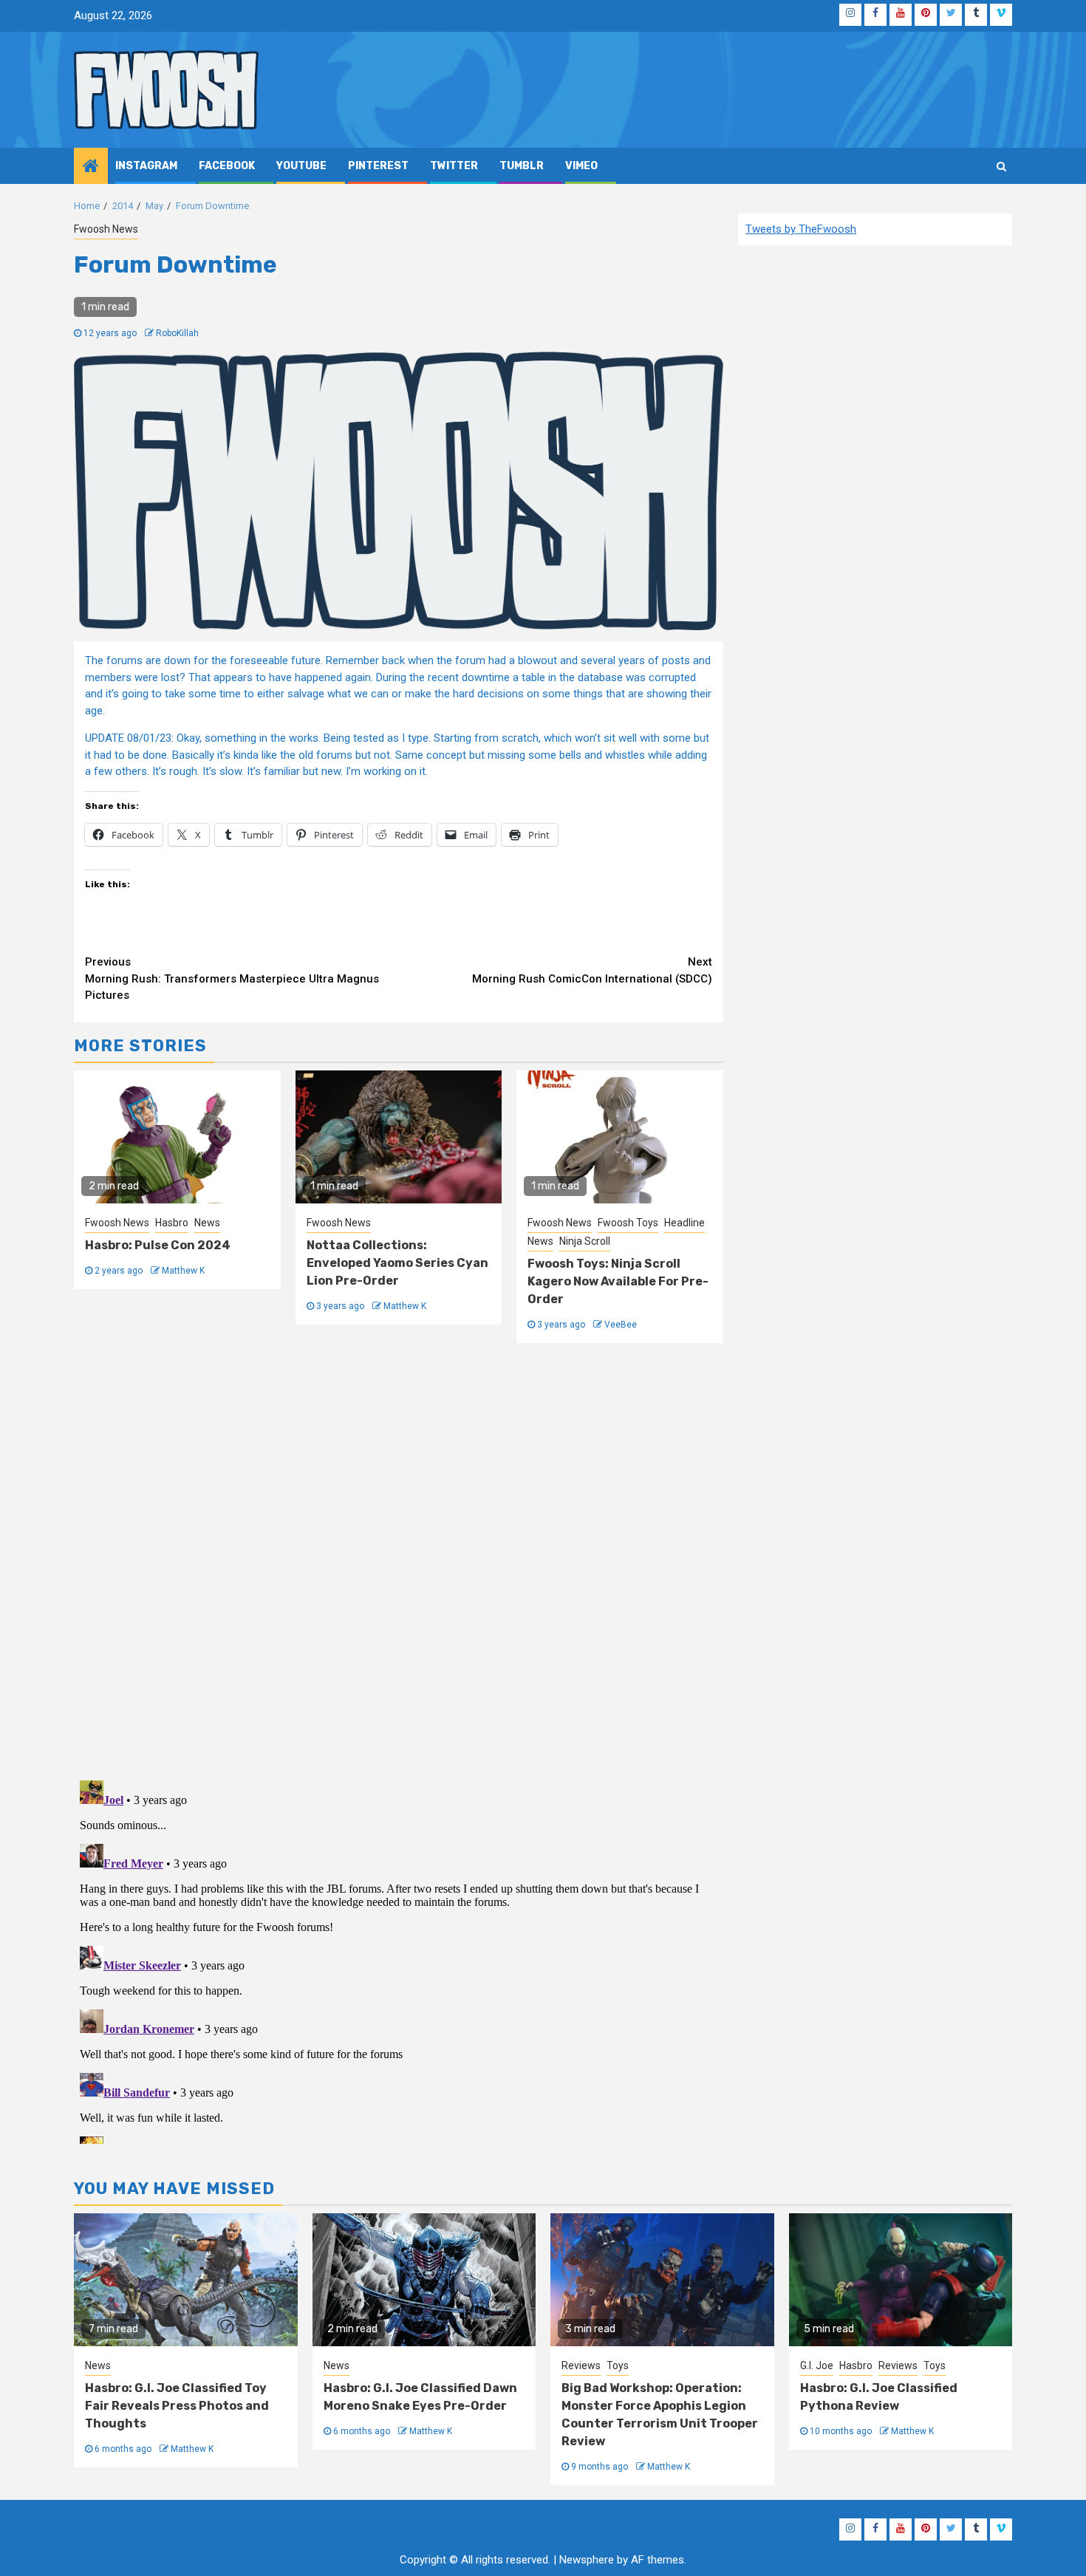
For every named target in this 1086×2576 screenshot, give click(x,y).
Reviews (581, 2365)
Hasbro (172, 1223)
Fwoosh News (106, 229)
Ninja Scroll (585, 1241)
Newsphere (587, 2560)
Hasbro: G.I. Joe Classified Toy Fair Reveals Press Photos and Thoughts (177, 2406)
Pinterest (378, 166)
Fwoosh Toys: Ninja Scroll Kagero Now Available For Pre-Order (618, 1281)
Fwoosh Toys (628, 1223)
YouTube (301, 166)
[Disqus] (399, 1559)
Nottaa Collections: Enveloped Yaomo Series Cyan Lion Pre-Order (397, 1263)
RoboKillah (177, 333)
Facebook (227, 166)
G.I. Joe (817, 2365)
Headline (684, 1223)
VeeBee (621, 1325)
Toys (618, 2365)
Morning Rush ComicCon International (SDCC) (592, 970)
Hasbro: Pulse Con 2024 (158, 1245)
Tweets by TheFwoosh (801, 229)
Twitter (454, 166)
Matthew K (183, 1271)
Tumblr (522, 166)
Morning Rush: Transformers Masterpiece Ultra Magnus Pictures (232, 978)
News (207, 1223)
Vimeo (581, 166)
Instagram (146, 166)
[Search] (1001, 166)
